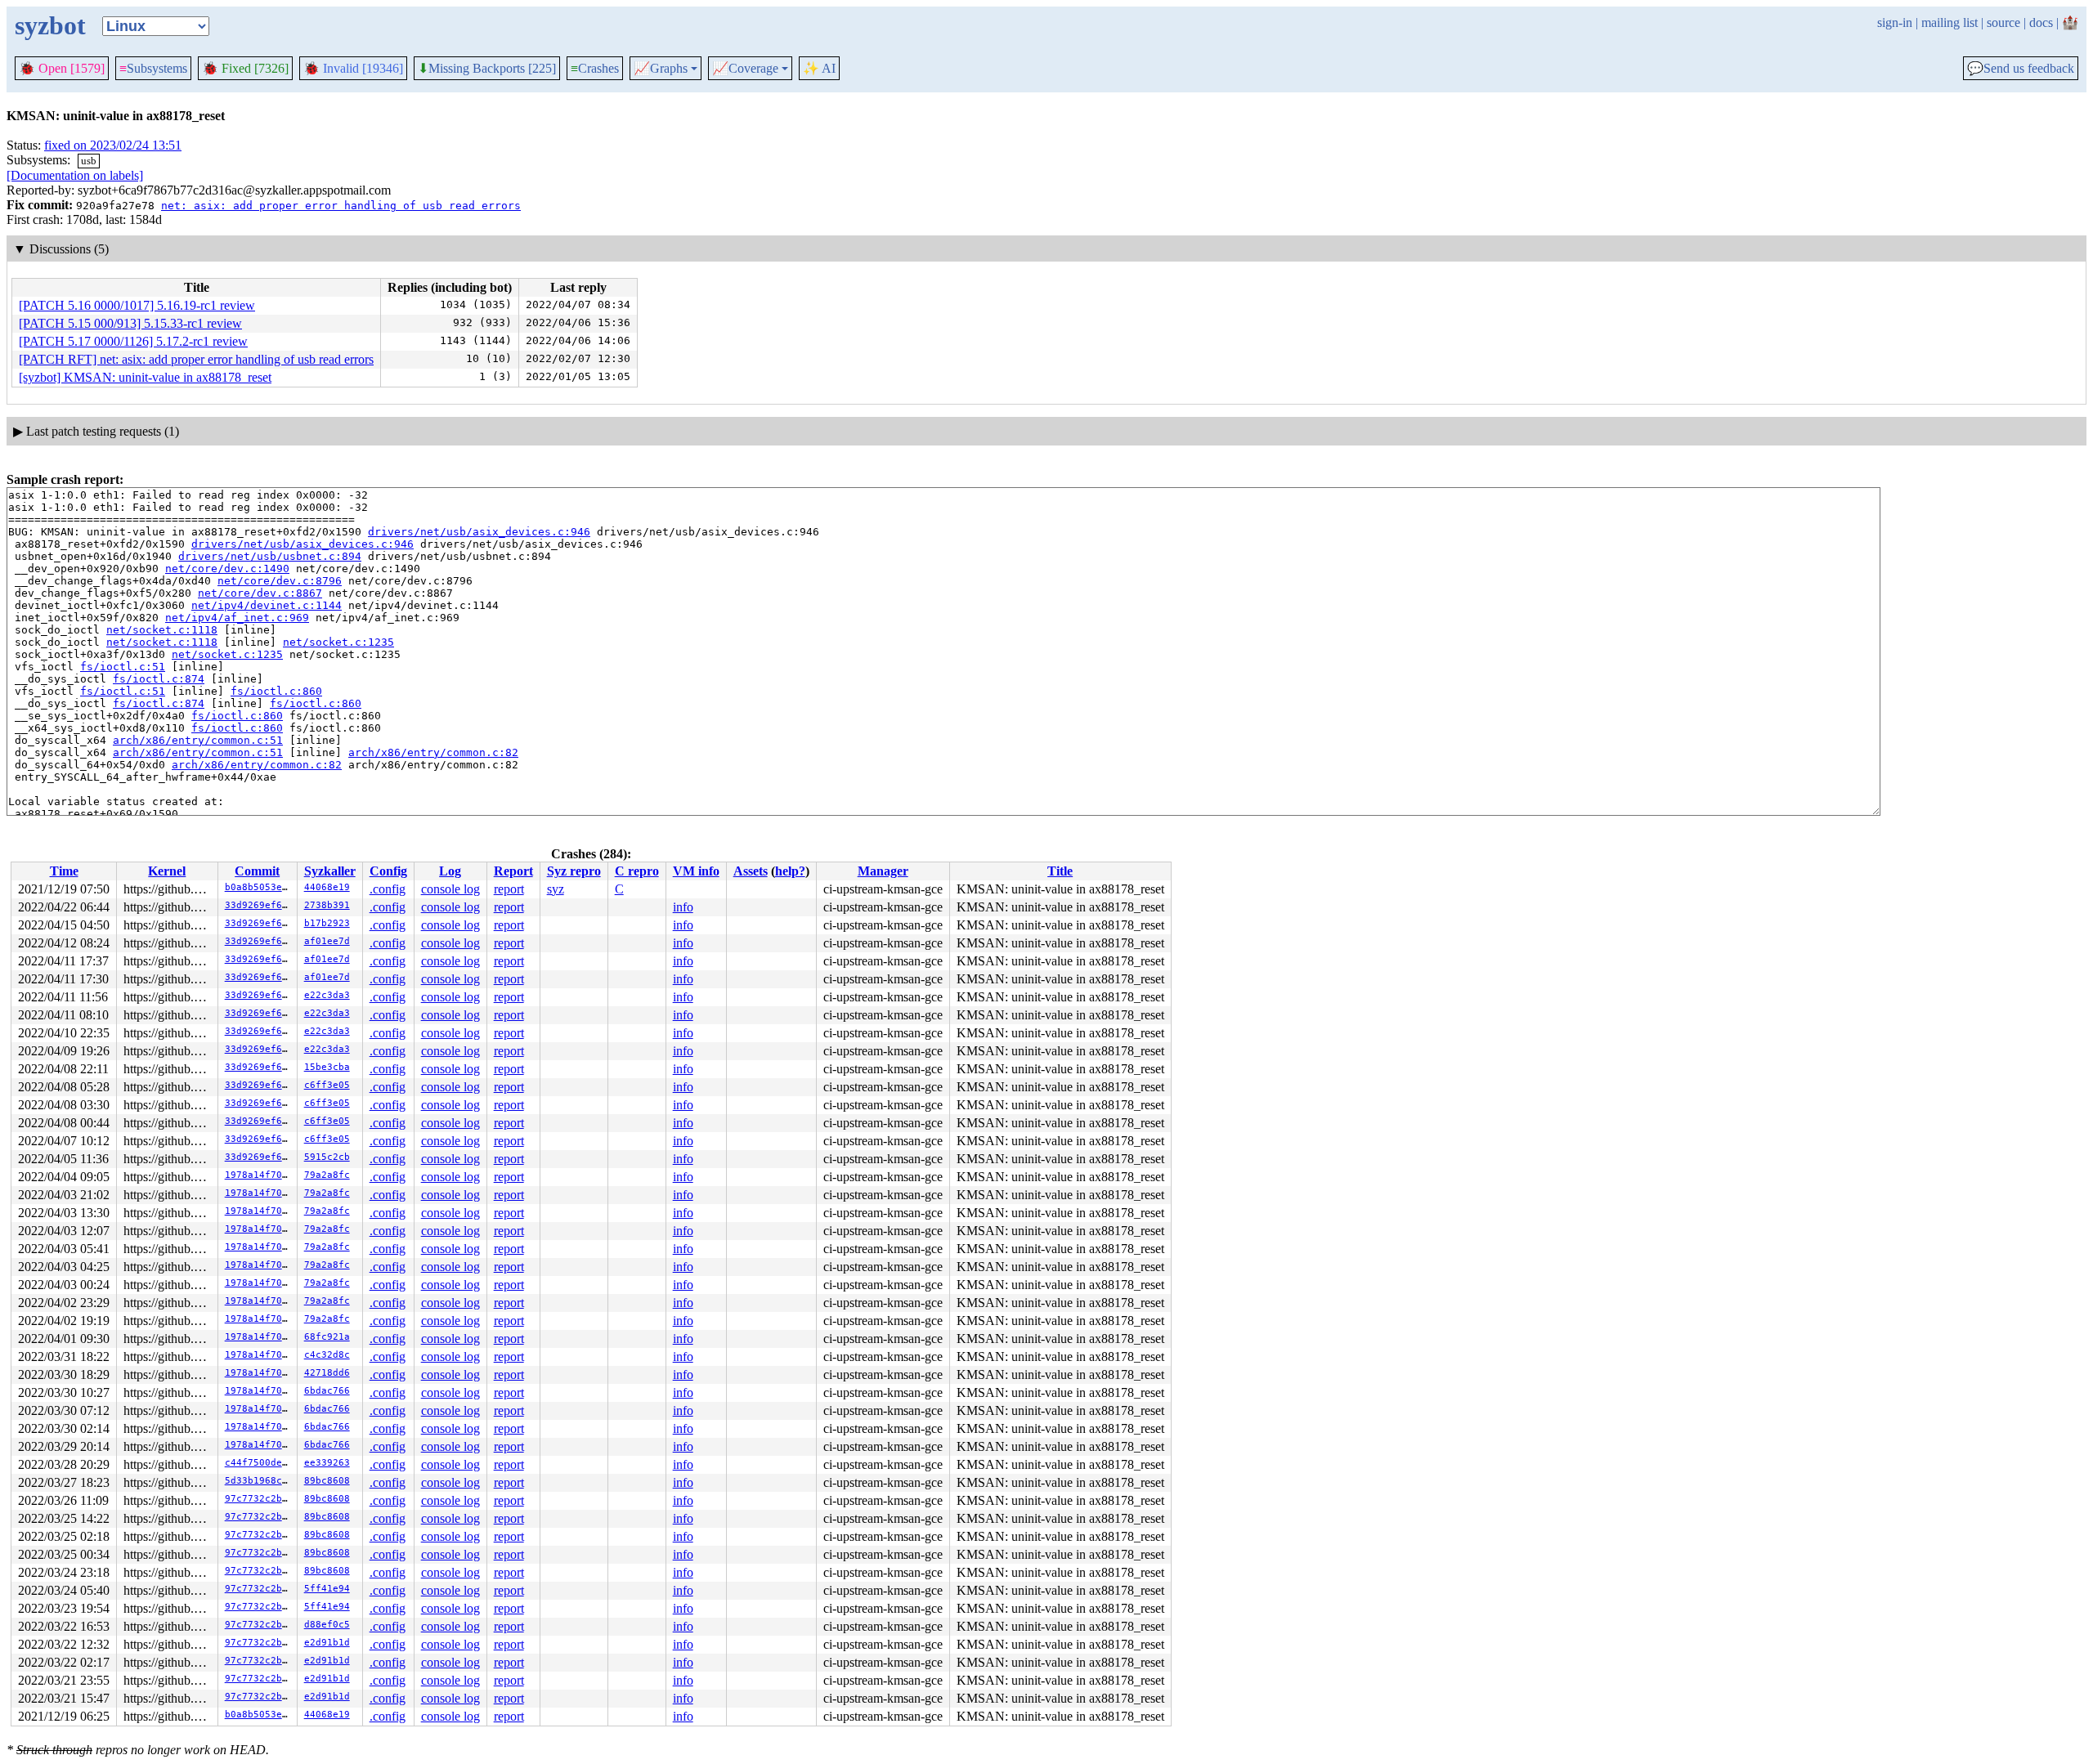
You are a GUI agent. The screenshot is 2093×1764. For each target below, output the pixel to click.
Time (64, 871)
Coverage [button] (745, 69)
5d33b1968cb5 (259, 1481)
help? (790, 871)
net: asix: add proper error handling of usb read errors (341, 206)
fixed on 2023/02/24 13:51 (113, 145)
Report (513, 871)
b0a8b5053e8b (259, 887)
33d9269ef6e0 (259, 905)
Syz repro (574, 871)
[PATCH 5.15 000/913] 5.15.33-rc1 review (130, 323)
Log (450, 871)
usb (89, 161)
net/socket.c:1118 (162, 630)
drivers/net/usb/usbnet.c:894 (270, 556)
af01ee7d (327, 941)
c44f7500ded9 (259, 1463)
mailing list (1950, 22)
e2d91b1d (327, 1643)
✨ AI (819, 68)
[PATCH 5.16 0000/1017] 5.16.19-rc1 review (137, 305)
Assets (751, 871)
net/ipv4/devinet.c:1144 (267, 605)
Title (1060, 871)
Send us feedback (2021, 69)
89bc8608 (327, 1481)
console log (450, 889)
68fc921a (327, 1337)
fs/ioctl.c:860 (276, 691)
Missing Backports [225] (487, 69)
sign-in (1895, 22)
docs (2041, 22)
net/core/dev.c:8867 (260, 593)
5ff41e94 (327, 1589)
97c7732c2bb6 (259, 1499)
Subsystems (153, 68)
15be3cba (327, 1067)
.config (388, 889)
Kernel (167, 871)
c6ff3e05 (327, 1085)
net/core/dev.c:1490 (227, 569)
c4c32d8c (327, 1355)
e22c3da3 (327, 995)
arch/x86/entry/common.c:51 (198, 740)
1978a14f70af (259, 1175)
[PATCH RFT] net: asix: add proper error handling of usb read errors (196, 359)
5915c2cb (327, 1157)
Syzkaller (330, 871)
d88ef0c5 (327, 1625)
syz (556, 889)
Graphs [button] (661, 69)
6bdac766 (327, 1391)
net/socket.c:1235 (338, 642)
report (509, 889)
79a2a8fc (327, 1175)
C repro (637, 871)
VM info (696, 871)
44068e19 (327, 887)
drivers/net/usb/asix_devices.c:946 (479, 532)
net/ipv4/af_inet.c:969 (237, 618)
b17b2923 (327, 923)
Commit (257, 871)
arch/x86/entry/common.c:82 (433, 752)
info (683, 907)
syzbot (50, 25)
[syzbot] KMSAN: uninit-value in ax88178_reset (145, 377)
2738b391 (327, 905)
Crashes (595, 68)
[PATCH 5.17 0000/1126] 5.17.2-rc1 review (133, 341)
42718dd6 (327, 1373)
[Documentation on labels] (75, 175)
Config (388, 871)
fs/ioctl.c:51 (123, 667)
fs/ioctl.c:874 (159, 679)
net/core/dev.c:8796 (280, 581)
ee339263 (327, 1463)
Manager (883, 871)
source (2003, 22)
